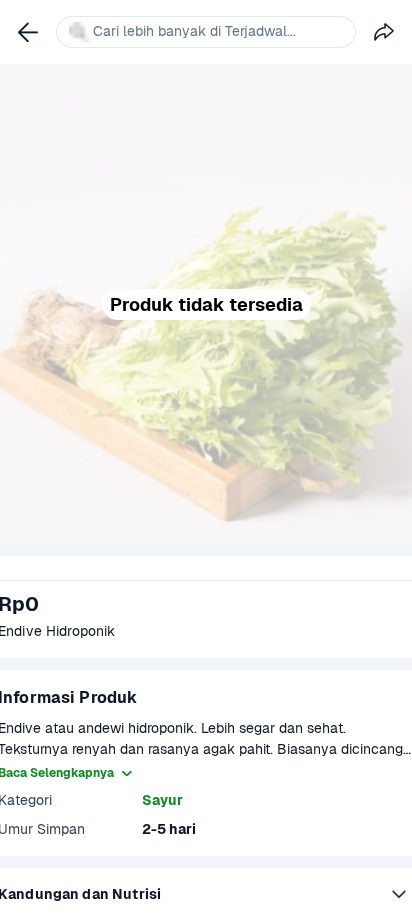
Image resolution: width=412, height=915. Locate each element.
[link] (28, 32)
